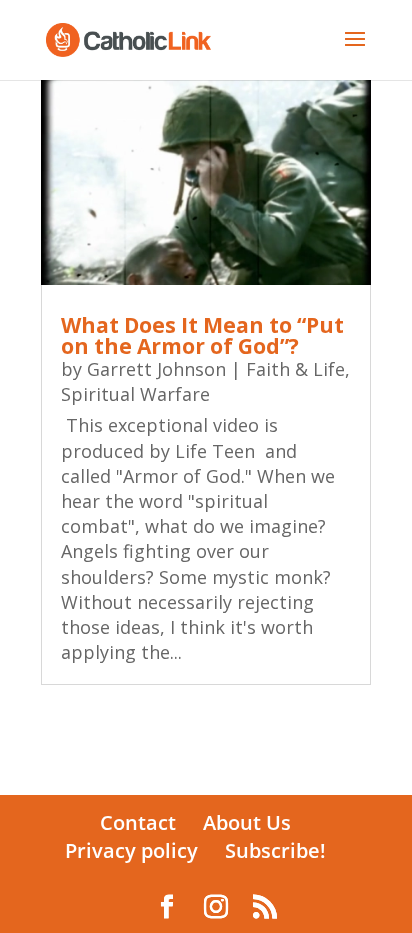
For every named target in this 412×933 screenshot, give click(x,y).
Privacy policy (131, 850)
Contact (138, 822)
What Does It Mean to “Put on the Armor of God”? (202, 335)
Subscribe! (275, 850)
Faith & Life (295, 369)
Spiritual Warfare (135, 394)
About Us (247, 822)
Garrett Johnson (156, 369)
